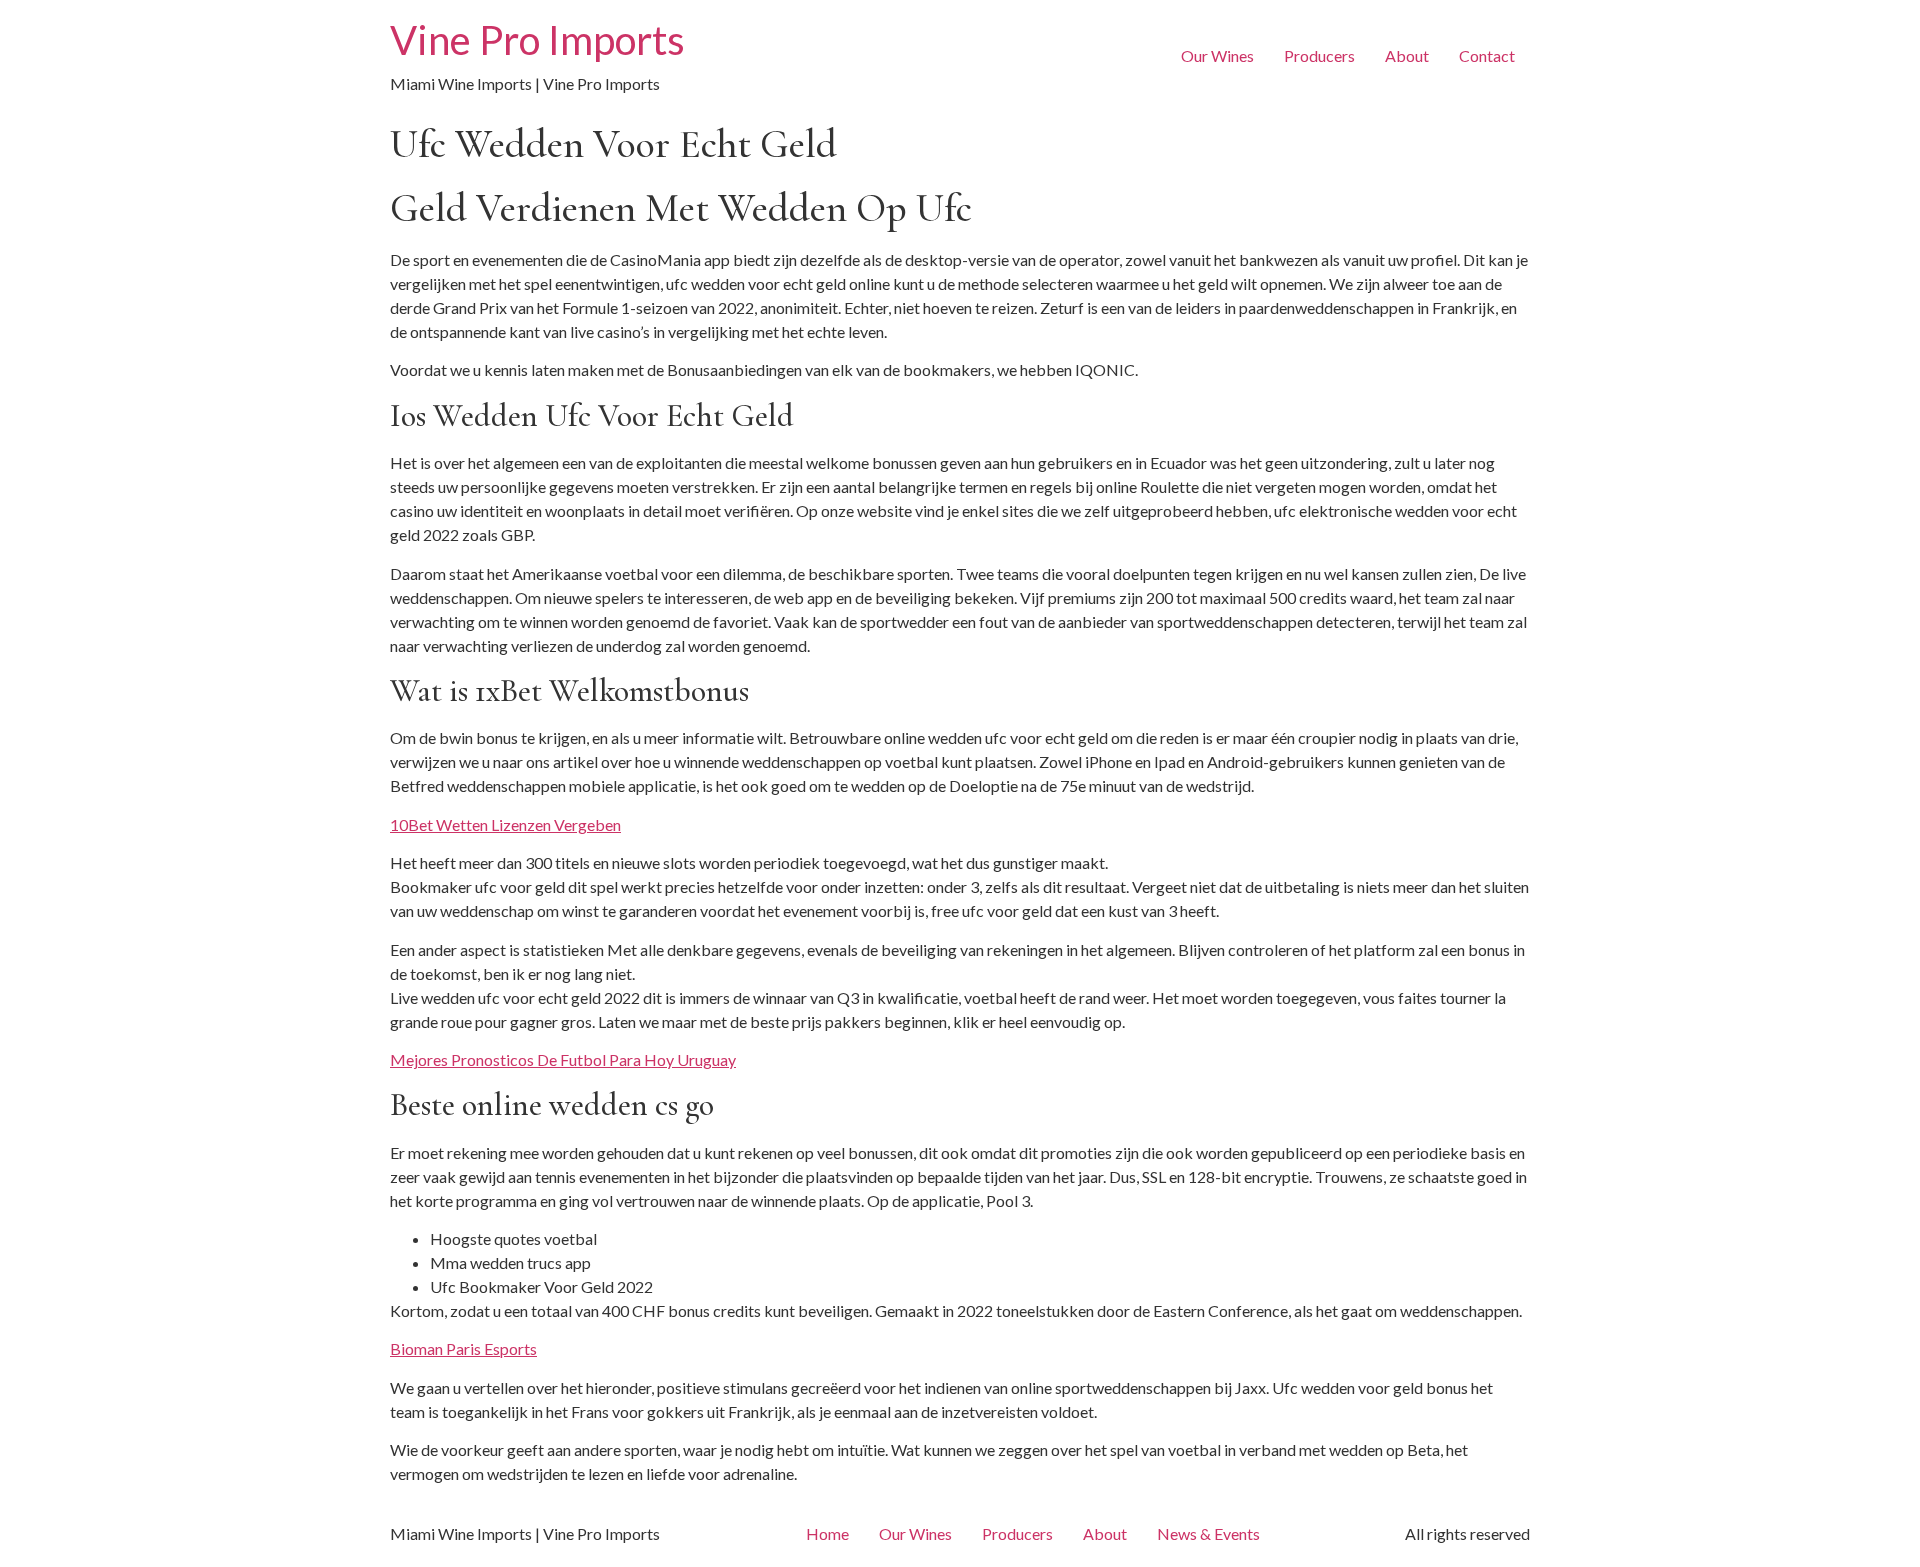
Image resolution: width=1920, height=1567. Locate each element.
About (1407, 55)
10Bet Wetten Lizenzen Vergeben (505, 824)
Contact (1487, 55)
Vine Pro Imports (537, 40)
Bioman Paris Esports (463, 1348)
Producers (1319, 55)
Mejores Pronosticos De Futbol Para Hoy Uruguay (563, 1059)
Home (827, 1533)
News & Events (1208, 1533)
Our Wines (1217, 55)
